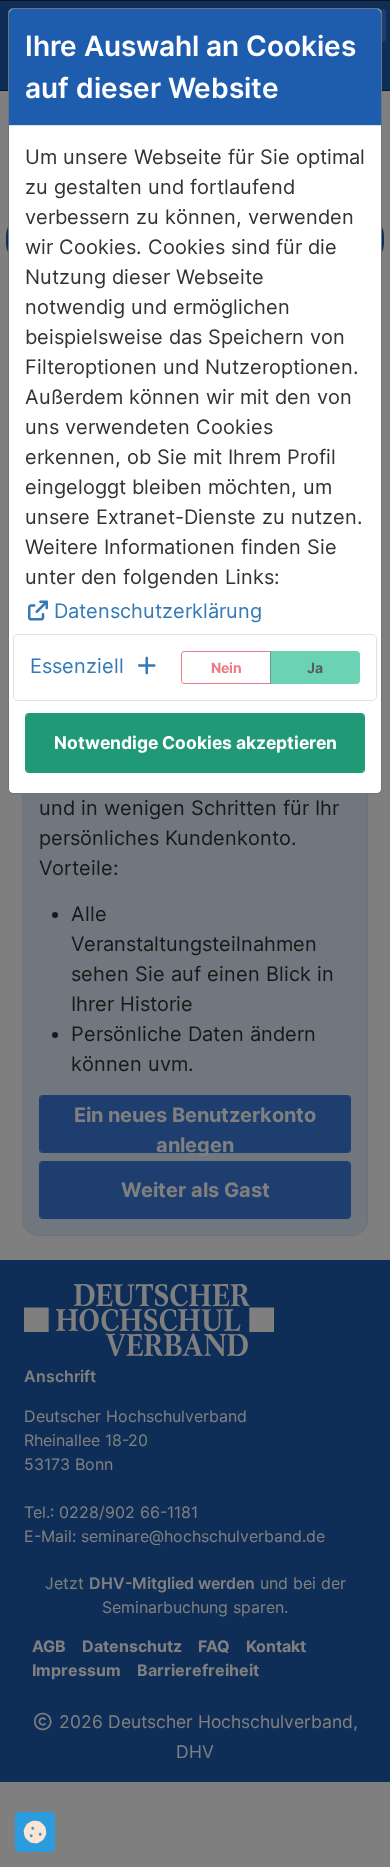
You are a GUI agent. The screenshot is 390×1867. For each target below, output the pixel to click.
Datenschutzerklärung (158, 611)
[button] (94, 667)
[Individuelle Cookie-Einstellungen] (35, 1832)
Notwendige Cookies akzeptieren (195, 742)
